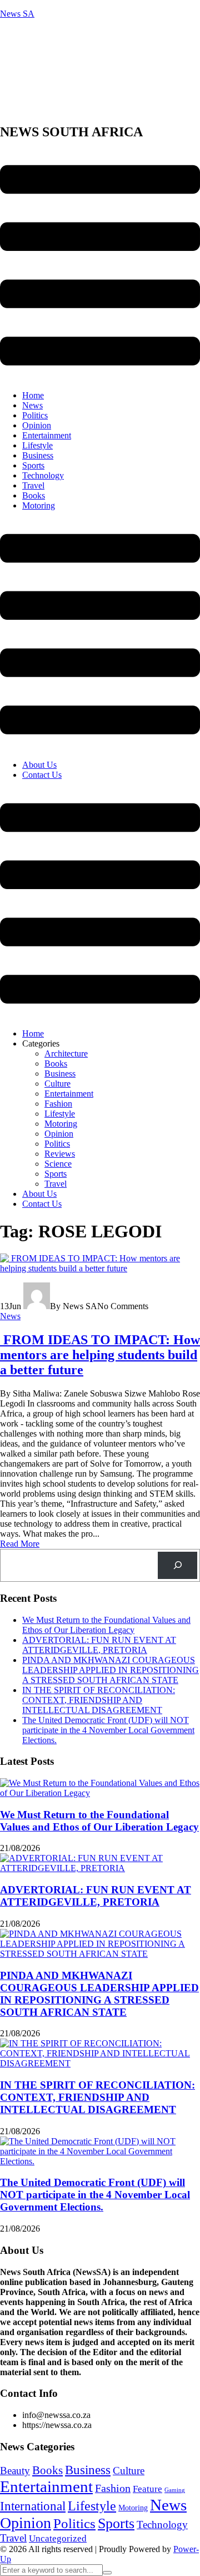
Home (33, 395)
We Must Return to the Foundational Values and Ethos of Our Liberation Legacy (106, 1625)
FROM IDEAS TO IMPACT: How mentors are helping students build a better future (100, 1355)
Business (38, 455)
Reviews (60, 1154)
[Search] (177, 1565)
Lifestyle (37, 445)
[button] (100, 266)
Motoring (39, 505)
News (32, 405)
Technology (43, 475)
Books (34, 495)
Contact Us (42, 775)
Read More (20, 1544)
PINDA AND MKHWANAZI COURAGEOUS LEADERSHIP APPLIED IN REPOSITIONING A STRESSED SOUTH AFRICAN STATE (111, 1670)
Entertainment (47, 435)
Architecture (66, 1053)
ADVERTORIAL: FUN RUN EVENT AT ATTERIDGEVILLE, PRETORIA (99, 1645)
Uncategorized (58, 2538)
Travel (33, 485)
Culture (57, 1084)
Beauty (15, 2471)
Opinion (37, 425)
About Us (39, 765)
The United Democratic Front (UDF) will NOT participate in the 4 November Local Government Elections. (108, 1730)
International (33, 2506)
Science (58, 1164)
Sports (33, 465)
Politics (35, 415)
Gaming (175, 2490)
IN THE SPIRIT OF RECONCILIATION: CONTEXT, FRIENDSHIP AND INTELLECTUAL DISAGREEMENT (99, 1700)
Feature (147, 2489)
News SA (17, 14)
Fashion (58, 1104)
